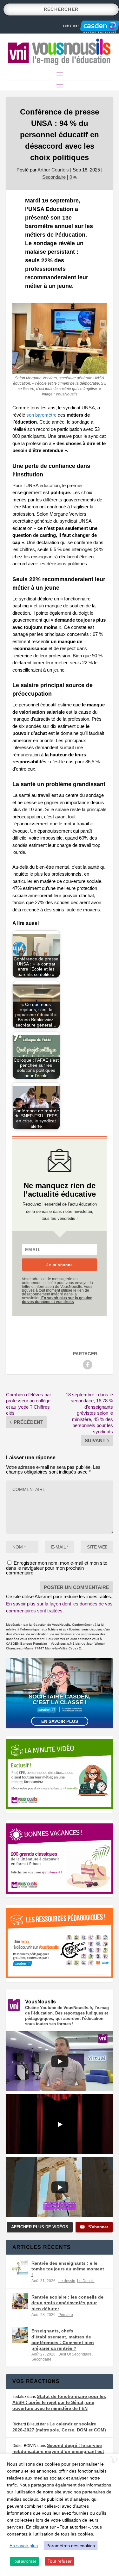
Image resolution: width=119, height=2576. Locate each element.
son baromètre (41, 415)
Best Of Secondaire (75, 2354)
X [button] (113, 2460)
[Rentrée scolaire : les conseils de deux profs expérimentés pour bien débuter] (20, 2301)
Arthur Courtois (53, 170)
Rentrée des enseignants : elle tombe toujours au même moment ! (68, 2269)
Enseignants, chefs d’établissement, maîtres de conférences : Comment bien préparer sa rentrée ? (63, 2340)
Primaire (66, 2315)
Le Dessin (86, 2281)
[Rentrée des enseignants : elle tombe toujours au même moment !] (20, 2267)
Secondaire (54, 177)
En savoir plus (60, 1721)
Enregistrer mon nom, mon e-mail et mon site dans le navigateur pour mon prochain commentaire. (57, 1568)
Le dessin (67, 2281)
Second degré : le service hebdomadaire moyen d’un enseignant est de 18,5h (58, 2451)
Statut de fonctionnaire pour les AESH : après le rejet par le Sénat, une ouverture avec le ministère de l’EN (59, 2402)
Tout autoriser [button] (24, 2561)
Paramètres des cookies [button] (71, 2546)
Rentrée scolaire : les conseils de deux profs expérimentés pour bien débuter (67, 2303)
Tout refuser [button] (60, 2561)
